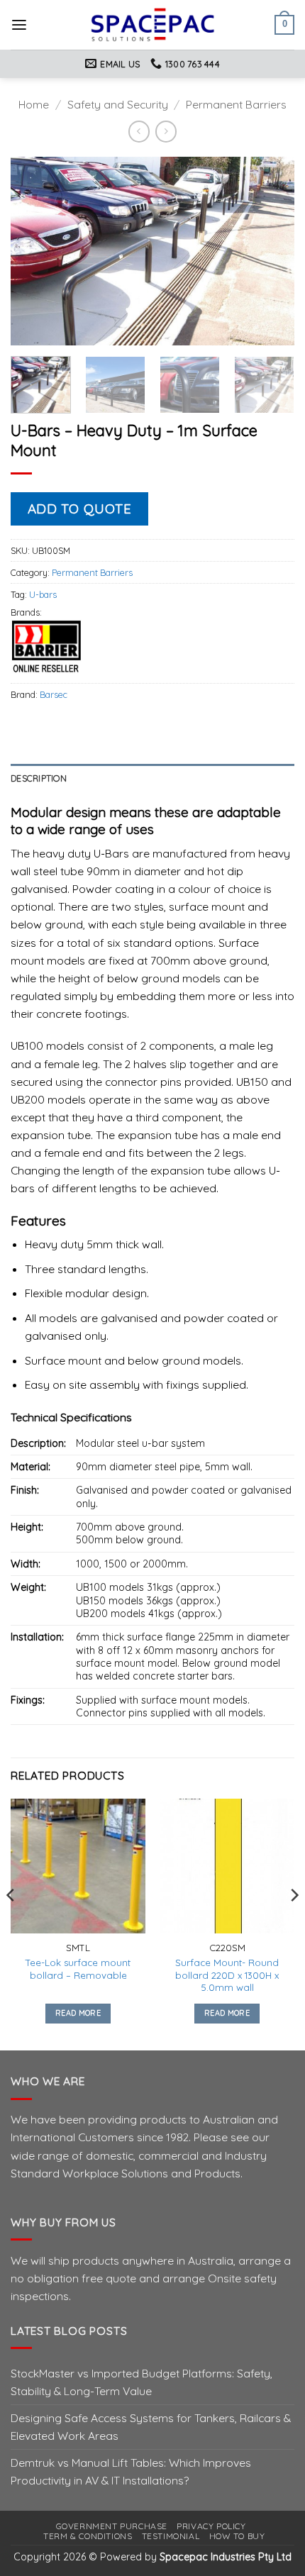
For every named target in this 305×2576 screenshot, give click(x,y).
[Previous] (34, 251)
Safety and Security (118, 104)
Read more (78, 2013)
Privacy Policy (211, 2526)
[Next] (271, 251)
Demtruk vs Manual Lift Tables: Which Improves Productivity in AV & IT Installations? (131, 2471)
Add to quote (80, 509)
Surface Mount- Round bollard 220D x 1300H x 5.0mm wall (227, 1975)
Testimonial (171, 2536)
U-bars (43, 594)
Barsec (54, 694)
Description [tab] (39, 778)
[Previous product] (166, 132)
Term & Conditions (88, 2536)
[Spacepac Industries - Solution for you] (153, 25)
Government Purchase (112, 2526)
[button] (19, 25)
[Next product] (139, 132)
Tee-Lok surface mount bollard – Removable (78, 1969)
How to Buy (237, 2536)
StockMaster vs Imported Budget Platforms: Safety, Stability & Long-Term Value (142, 2382)
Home (34, 104)
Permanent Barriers (236, 104)
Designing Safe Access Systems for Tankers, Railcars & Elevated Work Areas (151, 2427)
